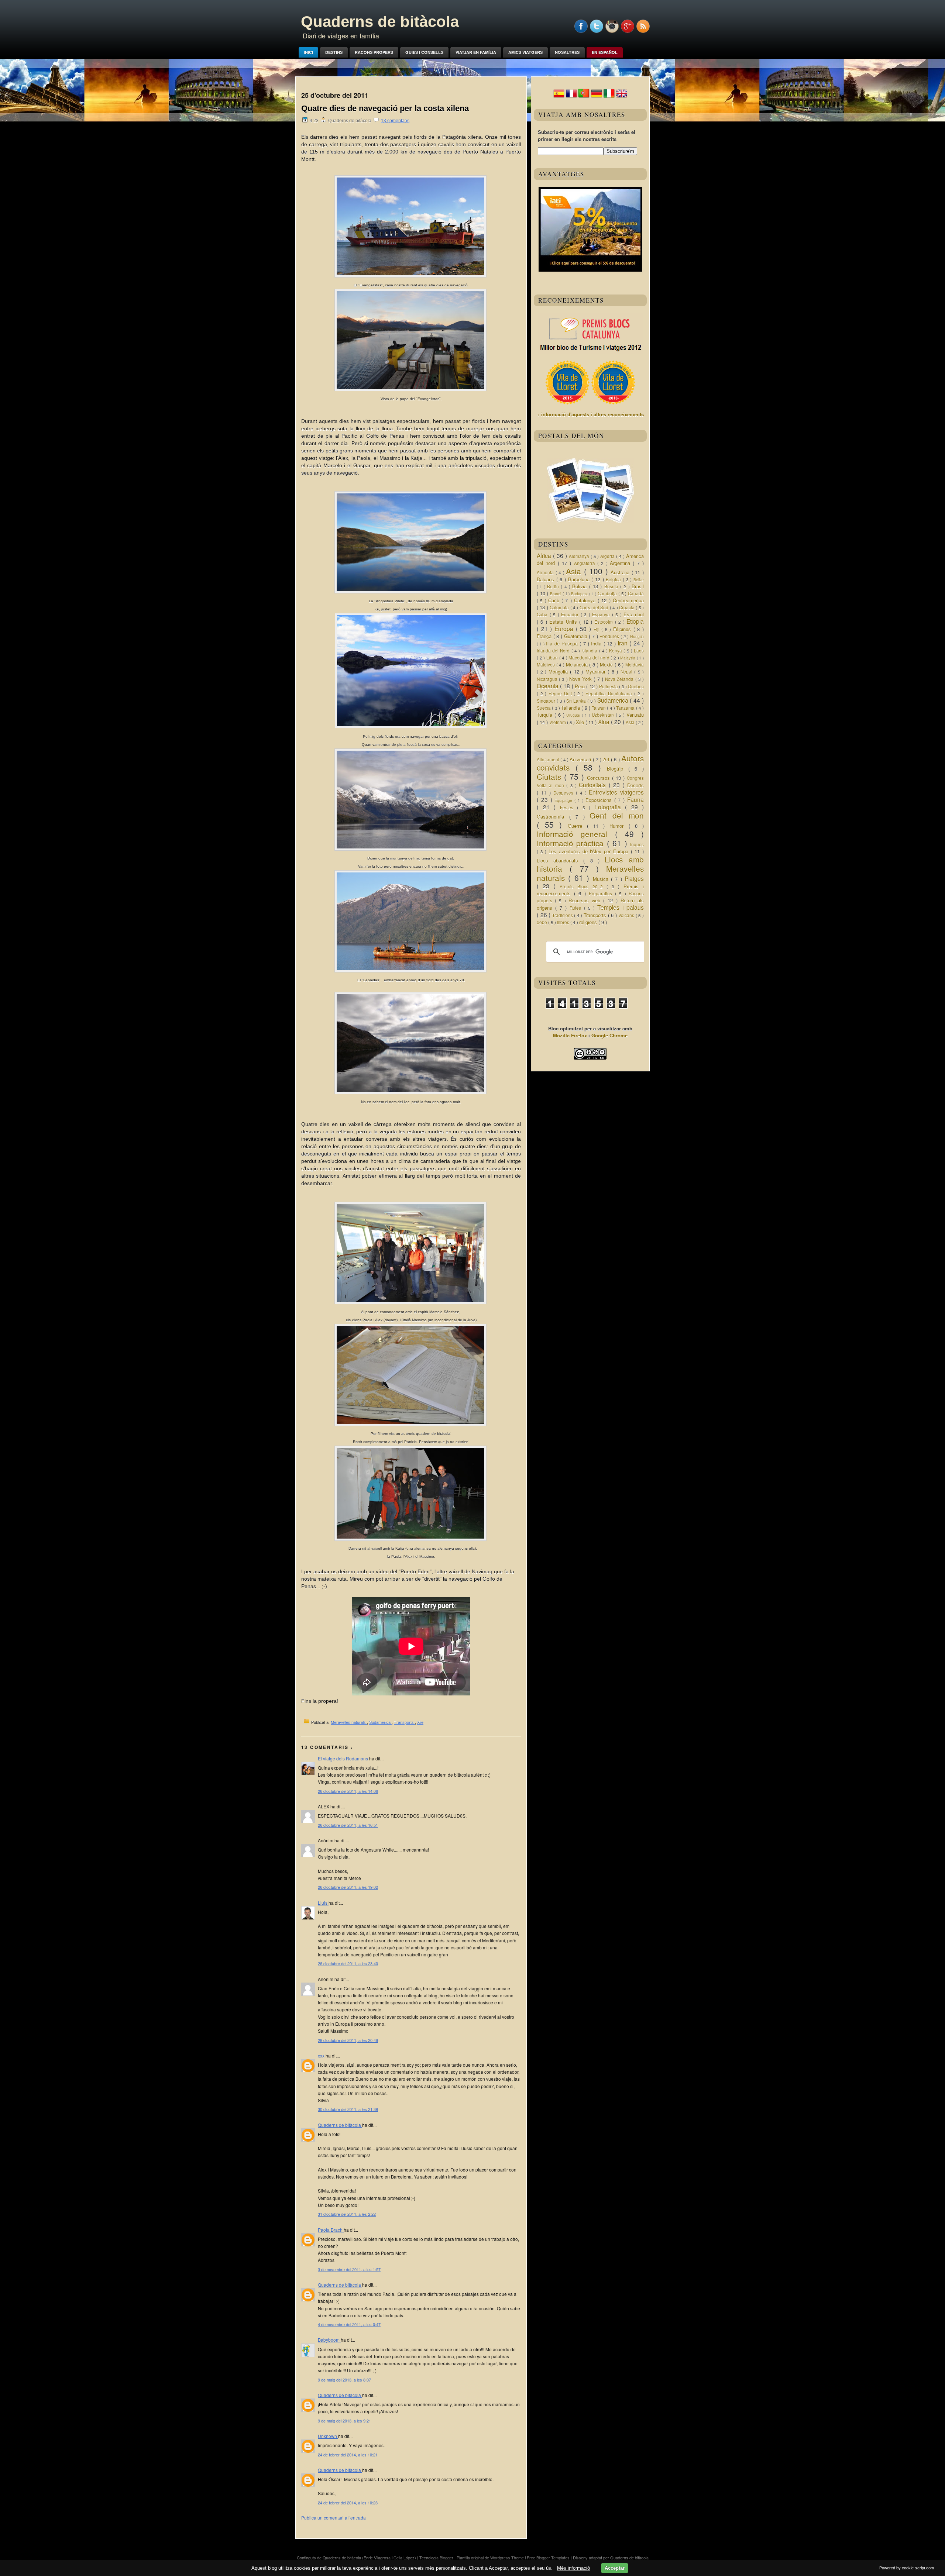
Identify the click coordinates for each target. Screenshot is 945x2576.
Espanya (602, 614)
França (545, 636)
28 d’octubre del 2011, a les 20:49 (348, 2040)
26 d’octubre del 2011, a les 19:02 (348, 1887)
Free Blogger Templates (549, 2558)
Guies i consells (424, 52)
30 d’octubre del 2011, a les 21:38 (348, 2109)
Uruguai (574, 715)
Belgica (614, 579)
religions (589, 922)
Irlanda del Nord (554, 651)
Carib (555, 600)
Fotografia (610, 807)
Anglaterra (586, 563)
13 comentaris (395, 121)
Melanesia (578, 664)
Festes (569, 807)
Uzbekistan (604, 715)
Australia (621, 572)
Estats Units (564, 622)
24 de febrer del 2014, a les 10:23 (348, 2503)
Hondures (610, 636)
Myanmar (597, 671)
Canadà (636, 593)
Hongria (637, 636)
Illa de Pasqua (563, 643)
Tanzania (626, 708)
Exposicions (600, 800)
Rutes (577, 908)
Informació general (576, 834)
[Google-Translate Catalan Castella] (559, 97)
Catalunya (586, 600)
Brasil (638, 586)
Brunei (556, 594)
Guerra (577, 826)
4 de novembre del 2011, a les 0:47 (349, 2324)
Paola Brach (331, 2230)
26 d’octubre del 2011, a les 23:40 (348, 1963)
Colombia (560, 607)
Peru (580, 686)
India (597, 643)
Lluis (323, 1903)
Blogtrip (618, 769)
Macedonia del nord (590, 658)
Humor (619, 826)
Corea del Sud (595, 607)
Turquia (546, 715)
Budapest (580, 594)
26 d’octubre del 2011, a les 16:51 (348, 1825)
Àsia (631, 722)
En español (605, 52)
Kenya (616, 651)
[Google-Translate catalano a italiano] (609, 97)
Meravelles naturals (349, 1722)
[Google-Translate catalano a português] (584, 97)
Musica (602, 879)
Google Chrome (609, 1035)
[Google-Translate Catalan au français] (571, 97)
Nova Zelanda (620, 679)
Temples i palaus (621, 907)
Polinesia (609, 686)
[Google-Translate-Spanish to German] (597, 97)
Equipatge (564, 800)
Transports (404, 1722)
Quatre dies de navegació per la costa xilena (385, 108)
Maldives (547, 665)
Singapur (547, 701)
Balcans (547, 579)
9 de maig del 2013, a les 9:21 (344, 2421)
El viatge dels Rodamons (343, 1758)
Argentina (621, 563)
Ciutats (550, 776)
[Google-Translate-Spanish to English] (622, 97)
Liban (553, 658)
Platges (634, 878)
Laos (639, 651)
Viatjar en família (476, 52)
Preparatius (602, 893)
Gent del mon (617, 815)
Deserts (635, 785)
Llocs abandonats (560, 860)
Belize (639, 580)
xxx (322, 2055)
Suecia (544, 708)
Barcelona (580, 579)
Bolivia (580, 586)
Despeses (565, 793)
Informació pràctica (572, 843)
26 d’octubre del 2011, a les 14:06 (348, 1791)
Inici (308, 52)
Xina (604, 722)
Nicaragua (548, 679)
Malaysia (628, 658)
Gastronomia (553, 817)
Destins (334, 52)
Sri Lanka (577, 701)
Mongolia (559, 671)
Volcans (627, 915)
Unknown (328, 2436)
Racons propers (374, 52)
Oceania (548, 686)
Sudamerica (380, 1722)
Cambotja (608, 593)
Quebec (636, 686)
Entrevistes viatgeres (616, 792)
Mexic (607, 664)
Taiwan (599, 708)
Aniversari (581, 759)
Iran (623, 643)
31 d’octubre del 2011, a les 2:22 (347, 2214)
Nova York (581, 679)
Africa (545, 555)
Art (607, 759)
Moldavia (635, 665)
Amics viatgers (525, 52)
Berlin (554, 586)
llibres (564, 922)
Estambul (634, 614)
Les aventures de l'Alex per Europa (590, 851)
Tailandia (571, 708)
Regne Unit (561, 693)
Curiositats (594, 785)
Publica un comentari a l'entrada (334, 2518)
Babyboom (329, 2340)
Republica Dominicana (610, 693)
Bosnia (612, 586)
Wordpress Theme (508, 2558)
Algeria (608, 556)
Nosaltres (567, 52)
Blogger (447, 2558)
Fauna (635, 799)
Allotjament (549, 760)
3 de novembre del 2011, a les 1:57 (349, 2269)
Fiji (598, 629)
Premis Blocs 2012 (583, 886)
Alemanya (580, 556)
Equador (571, 614)
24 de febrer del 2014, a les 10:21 (348, 2455)
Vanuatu (635, 715)
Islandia (590, 651)
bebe (542, 922)
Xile (420, 1722)
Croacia (627, 607)
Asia (575, 571)
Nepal (628, 672)
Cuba (543, 614)
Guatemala (577, 636)
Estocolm (604, 622)
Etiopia (635, 621)
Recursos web (586, 900)
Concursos (599, 778)
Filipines (623, 629)
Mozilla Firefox (570, 1035)
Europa (565, 628)
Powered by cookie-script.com (907, 2568)
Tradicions (563, 915)
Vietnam (558, 722)
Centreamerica (628, 600)
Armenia (546, 572)
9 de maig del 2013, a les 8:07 (344, 2380)
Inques (637, 844)
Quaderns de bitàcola (380, 22)
